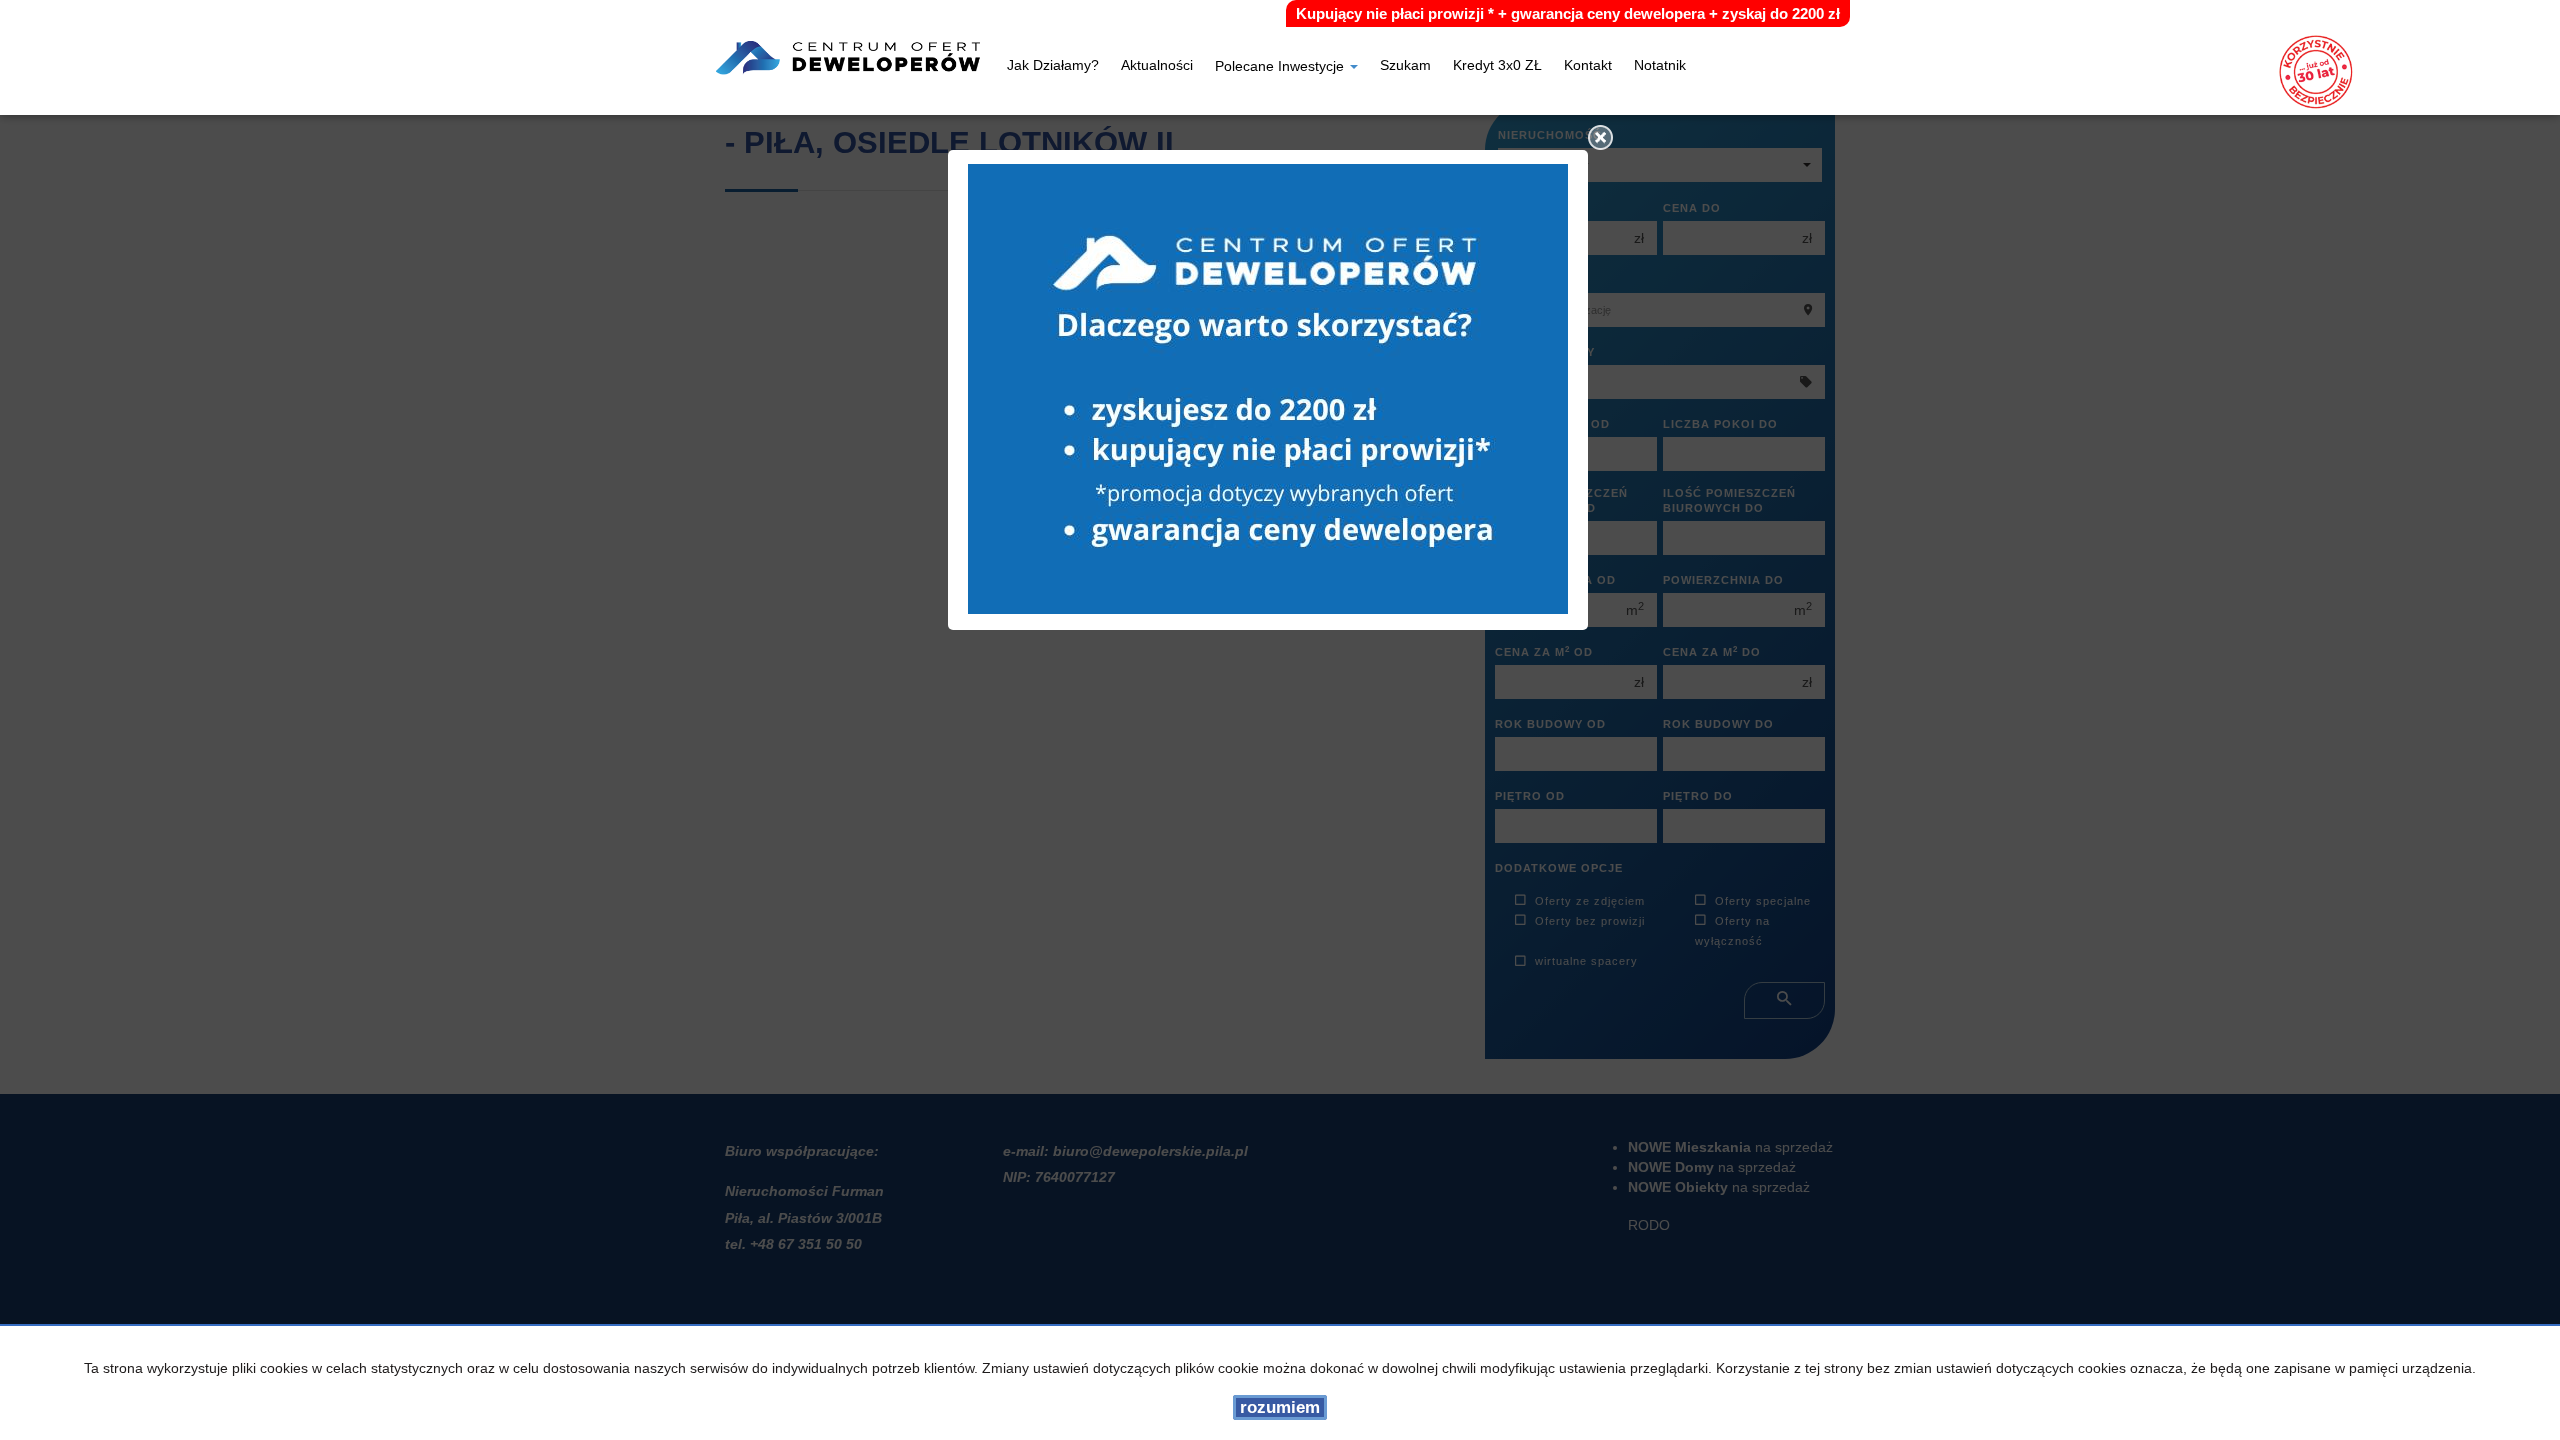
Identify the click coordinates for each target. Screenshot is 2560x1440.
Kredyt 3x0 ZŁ (1497, 67)
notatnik (1660, 67)
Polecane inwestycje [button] (1281, 67)
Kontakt (1588, 67)
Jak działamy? (1053, 67)
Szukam (1405, 67)
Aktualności (1157, 67)
